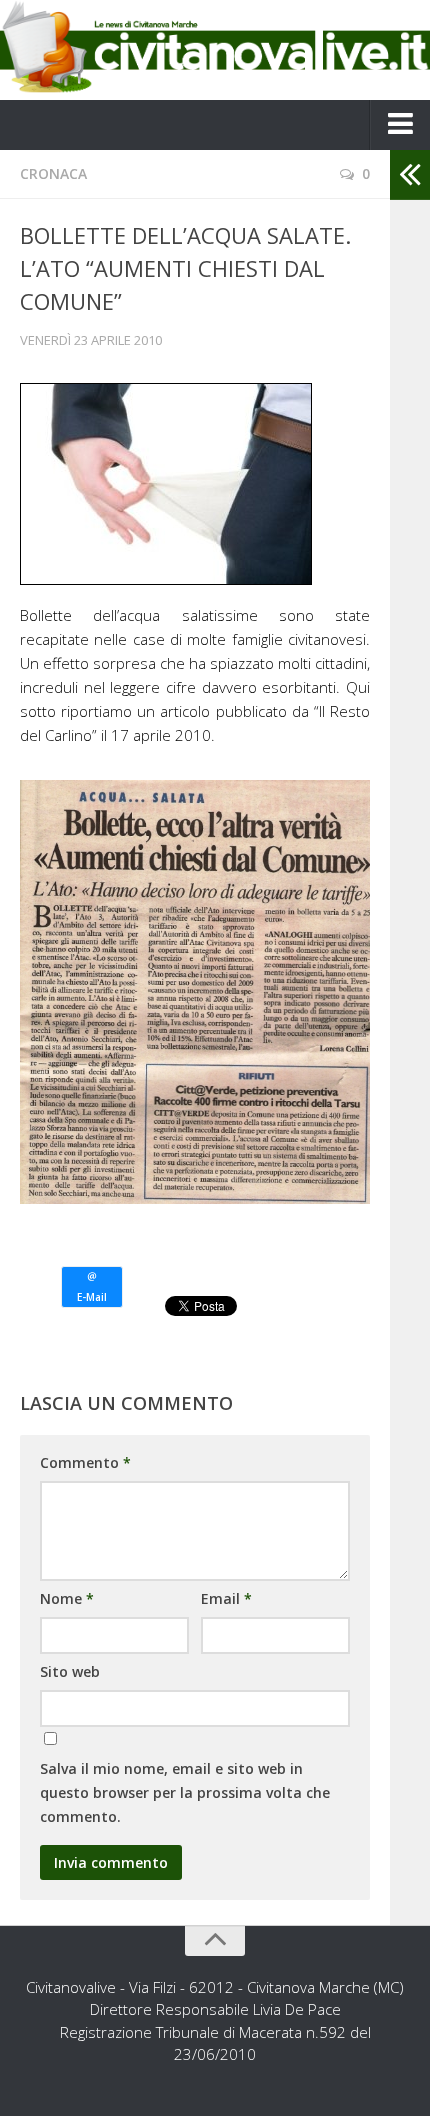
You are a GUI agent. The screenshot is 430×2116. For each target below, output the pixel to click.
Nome (67, 1598)
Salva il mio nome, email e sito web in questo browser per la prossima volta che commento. (185, 1792)
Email (226, 1598)
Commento (85, 1462)
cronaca (53, 173)
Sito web (70, 1671)
